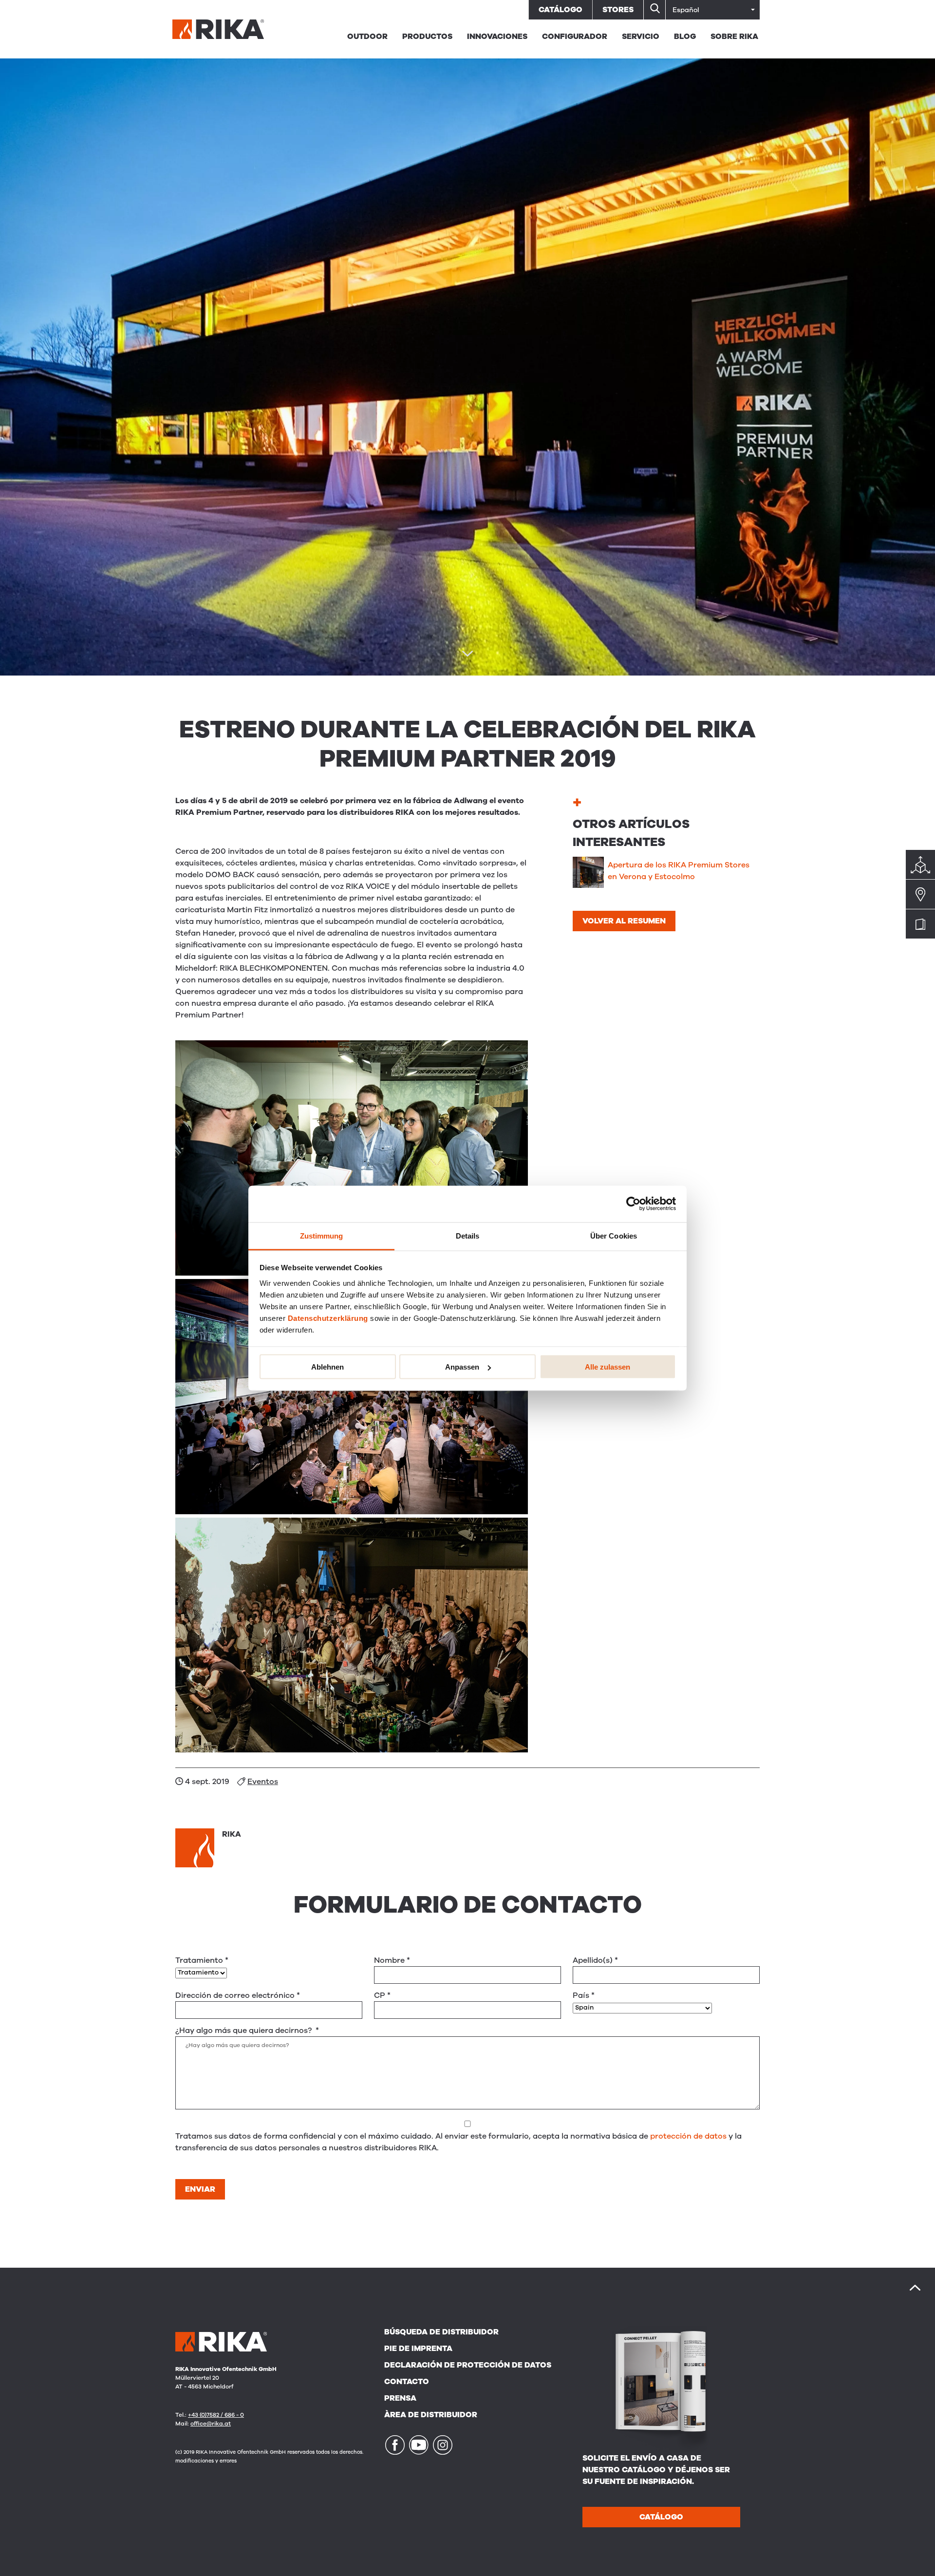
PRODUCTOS (427, 37)
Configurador (575, 37)
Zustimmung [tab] (322, 1235)
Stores (618, 10)
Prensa (400, 2398)
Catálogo (561, 10)
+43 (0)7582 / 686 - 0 (216, 2415)
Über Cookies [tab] (614, 1235)
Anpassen (462, 1367)
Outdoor (367, 37)
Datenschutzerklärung (328, 1318)
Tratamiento (202, 1960)
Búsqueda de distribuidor (441, 2332)
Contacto (407, 2382)
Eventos (263, 1782)
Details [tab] (468, 1235)
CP (382, 1995)
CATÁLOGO (661, 2517)
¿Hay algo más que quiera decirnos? (247, 2031)
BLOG (685, 37)
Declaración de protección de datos (468, 2365)
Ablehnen (327, 1367)
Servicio (641, 37)
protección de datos (688, 2136)
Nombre (392, 1960)
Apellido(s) (595, 1960)
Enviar (200, 2189)
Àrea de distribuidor (431, 2415)
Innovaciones (497, 37)
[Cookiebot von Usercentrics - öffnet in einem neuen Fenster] (633, 1204)
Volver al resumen (624, 921)
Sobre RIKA (734, 37)
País (584, 1995)
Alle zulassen (608, 1367)
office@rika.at (211, 2424)
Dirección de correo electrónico (238, 1995)
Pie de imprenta (418, 2349)
